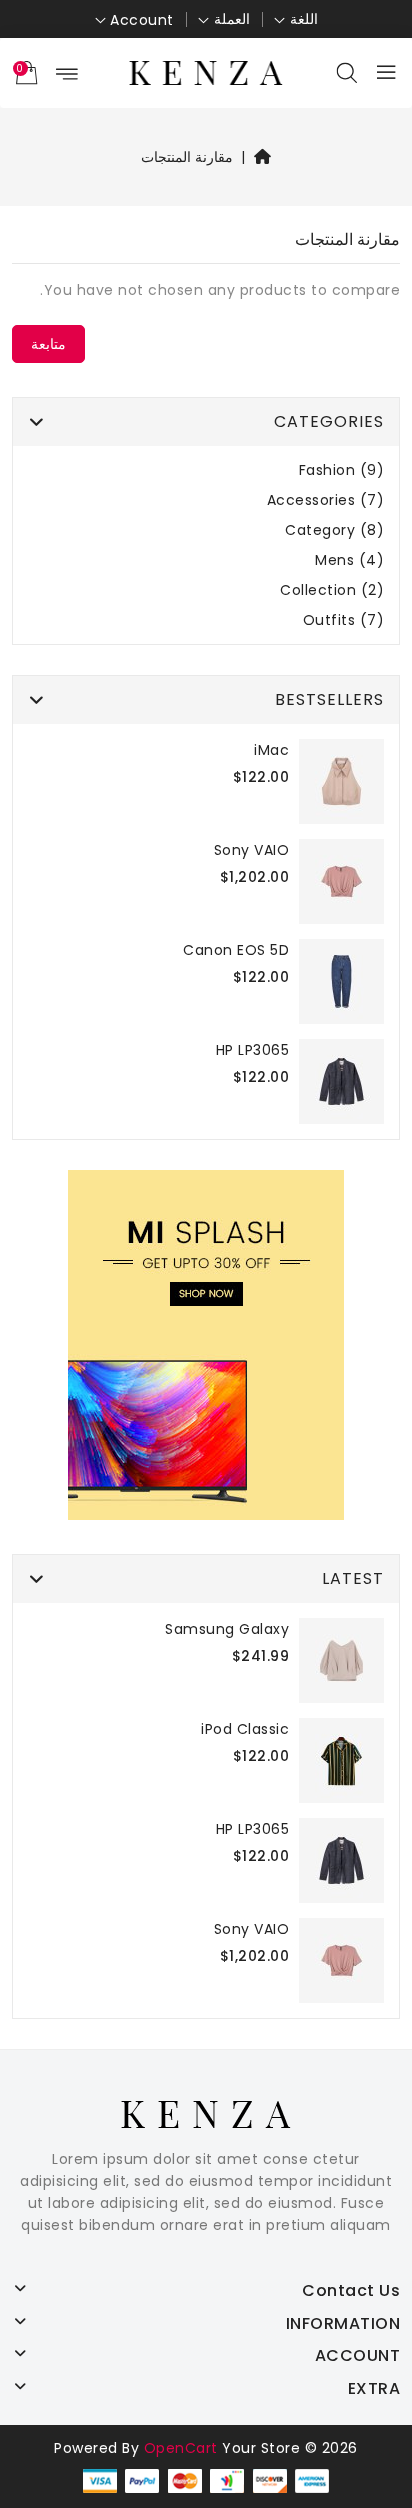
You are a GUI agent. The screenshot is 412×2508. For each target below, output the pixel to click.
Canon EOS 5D (236, 950)
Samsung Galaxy (227, 1629)
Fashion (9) (342, 470)
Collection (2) (332, 590)
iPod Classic (245, 1729)
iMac (271, 750)
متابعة (48, 344)
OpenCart (181, 2448)
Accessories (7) (326, 500)
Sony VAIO (252, 850)
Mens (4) (349, 560)
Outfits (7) (344, 620)
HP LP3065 (253, 1050)
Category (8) (334, 530)
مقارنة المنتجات (187, 157)
